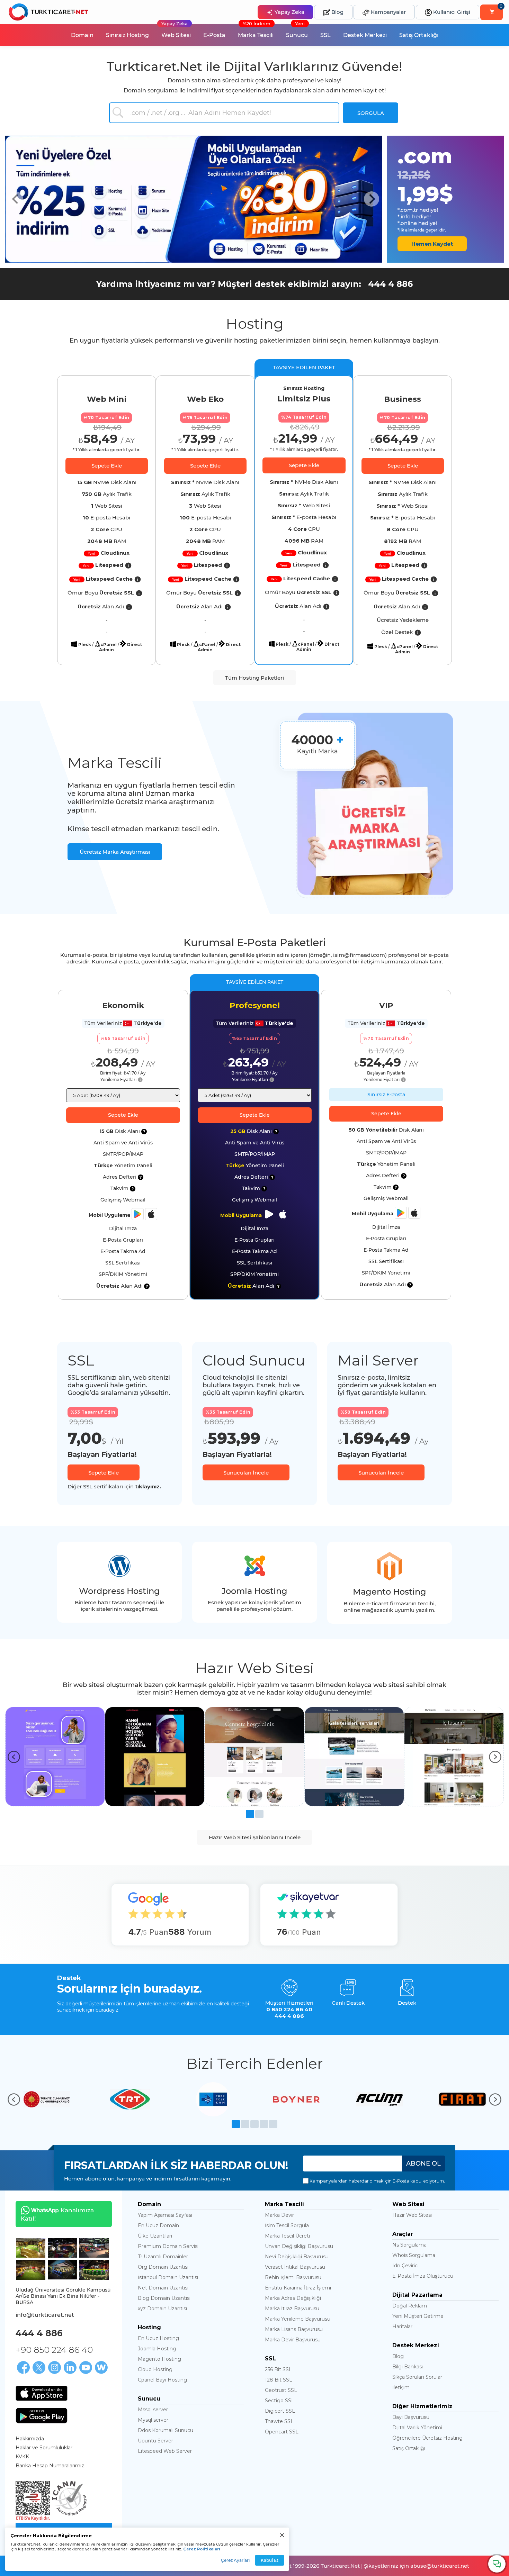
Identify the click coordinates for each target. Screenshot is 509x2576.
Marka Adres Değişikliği (293, 2298)
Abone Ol (423, 2164)
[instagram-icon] (55, 2368)
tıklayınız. (148, 1486)
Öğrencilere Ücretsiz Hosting (427, 2438)
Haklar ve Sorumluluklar (44, 2448)
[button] (16, 199)
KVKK (22, 2457)
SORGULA (371, 113)
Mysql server (153, 2420)
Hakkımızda (30, 2439)
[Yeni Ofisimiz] (32, 2247)
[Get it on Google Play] (42, 2416)
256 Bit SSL (278, 2369)
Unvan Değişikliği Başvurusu (299, 2246)
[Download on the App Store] (42, 2393)
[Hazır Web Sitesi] (55, 1756)
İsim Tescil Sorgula (287, 2225)
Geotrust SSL (281, 2390)
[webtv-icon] (101, 2368)
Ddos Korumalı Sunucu (166, 2430)
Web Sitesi (176, 31)
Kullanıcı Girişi (451, 12)
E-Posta (214, 35)
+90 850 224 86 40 (54, 2350)
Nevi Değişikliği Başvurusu (297, 2257)
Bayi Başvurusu (411, 2417)
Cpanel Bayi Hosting (162, 2380)
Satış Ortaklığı (419, 35)
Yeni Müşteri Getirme (418, 2316)
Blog (337, 12)
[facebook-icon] (23, 2368)
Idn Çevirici (405, 2266)
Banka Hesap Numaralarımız (50, 2466)
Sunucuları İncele (246, 1473)
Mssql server (153, 2410)
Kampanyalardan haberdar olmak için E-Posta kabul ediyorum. (377, 2181)
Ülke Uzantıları (155, 2236)
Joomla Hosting (157, 2349)
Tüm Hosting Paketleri (254, 678)
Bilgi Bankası (408, 2367)
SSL (325, 35)
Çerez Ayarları (235, 2560)
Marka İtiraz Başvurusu (292, 2309)
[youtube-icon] (86, 2368)
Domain (82, 35)
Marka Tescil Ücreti (287, 2236)
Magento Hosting (159, 2359)
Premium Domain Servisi (168, 2246)
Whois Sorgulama (414, 2255)
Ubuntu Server (155, 2441)
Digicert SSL (280, 2411)
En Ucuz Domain (158, 2225)
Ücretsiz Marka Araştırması (115, 852)
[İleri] (495, 1757)
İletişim (401, 2387)
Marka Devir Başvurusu (293, 2340)
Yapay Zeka (289, 12)
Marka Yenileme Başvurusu (298, 2319)
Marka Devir (279, 2215)
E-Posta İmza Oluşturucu (423, 2276)
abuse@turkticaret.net (440, 2566)
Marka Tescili (256, 31)
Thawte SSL (279, 2421)
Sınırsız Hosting (127, 35)
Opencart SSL (282, 2432)
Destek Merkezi (365, 35)
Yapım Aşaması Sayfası (165, 2215)
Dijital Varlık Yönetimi (417, 2428)
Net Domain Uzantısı (163, 2288)
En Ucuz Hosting (158, 2338)
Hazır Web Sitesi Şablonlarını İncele (255, 1837)
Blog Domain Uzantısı (164, 2298)
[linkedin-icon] (70, 2368)
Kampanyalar (388, 12)
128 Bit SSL (279, 2380)
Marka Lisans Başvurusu (294, 2329)
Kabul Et (270, 2560)
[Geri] (14, 1757)
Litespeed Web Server (165, 2451)
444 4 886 (390, 284)
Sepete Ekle (107, 466)
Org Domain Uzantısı (163, 2267)
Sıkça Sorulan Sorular (417, 2377)
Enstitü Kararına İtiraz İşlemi (298, 2288)
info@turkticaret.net (45, 2315)
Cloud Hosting (155, 2369)
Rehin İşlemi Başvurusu (293, 2277)
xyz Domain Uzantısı (162, 2309)
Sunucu (297, 31)
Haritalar (402, 2326)
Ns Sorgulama (409, 2245)
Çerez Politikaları (202, 2549)
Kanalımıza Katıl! (55, 2214)
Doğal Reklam (410, 2306)
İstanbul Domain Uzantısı (168, 2277)
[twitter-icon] (39, 2368)
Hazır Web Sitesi (412, 2215)
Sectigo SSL (280, 2401)
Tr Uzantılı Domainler (163, 2257)
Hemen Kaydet (432, 244)
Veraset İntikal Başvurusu (295, 2267)
